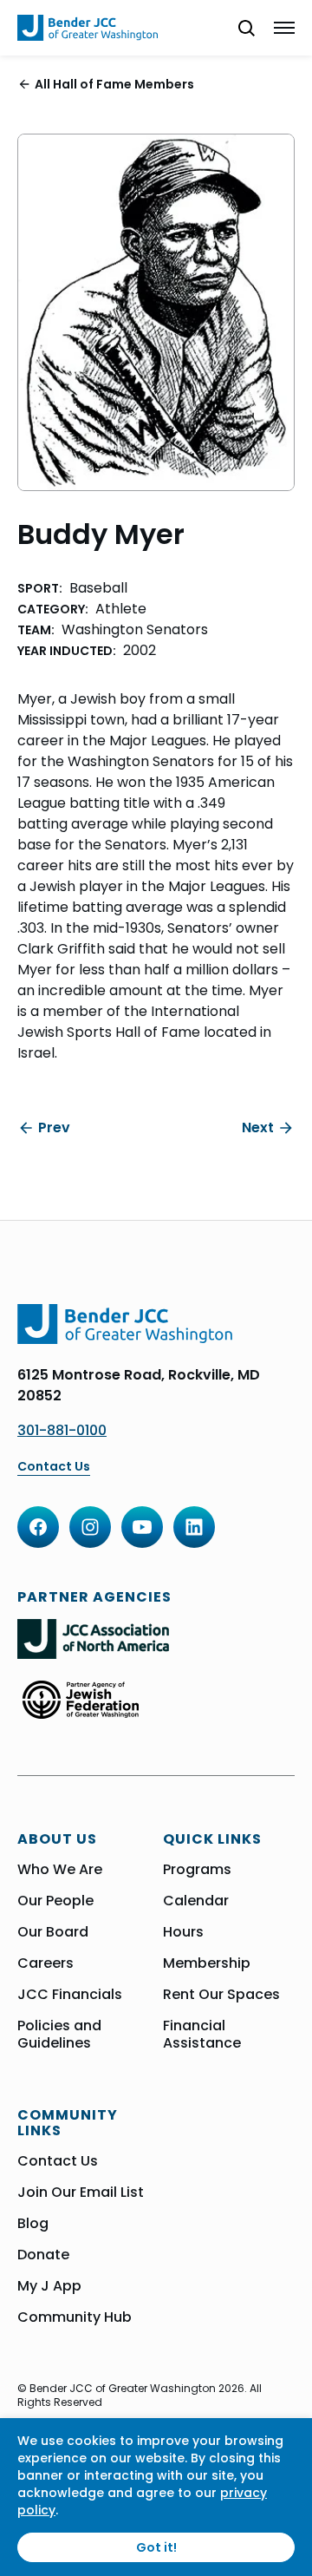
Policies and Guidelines (59, 2035)
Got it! (156, 2547)
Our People (55, 1901)
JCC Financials (70, 1995)
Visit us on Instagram (90, 1527)
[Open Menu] (284, 28)
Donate (43, 2255)
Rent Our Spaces (221, 1995)
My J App (49, 2286)
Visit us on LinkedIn (194, 1527)
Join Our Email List (81, 2193)
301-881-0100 (62, 1430)
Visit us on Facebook (38, 1527)
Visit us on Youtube (142, 1527)
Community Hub (75, 2317)
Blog (33, 2224)
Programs (197, 1870)
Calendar (196, 1901)
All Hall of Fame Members (114, 84)
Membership (207, 1963)
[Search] (239, 28)
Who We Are (60, 1870)
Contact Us (54, 1467)
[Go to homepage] (88, 28)
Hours (183, 1932)
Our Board (53, 1932)
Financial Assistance (202, 2035)
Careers (45, 1963)
